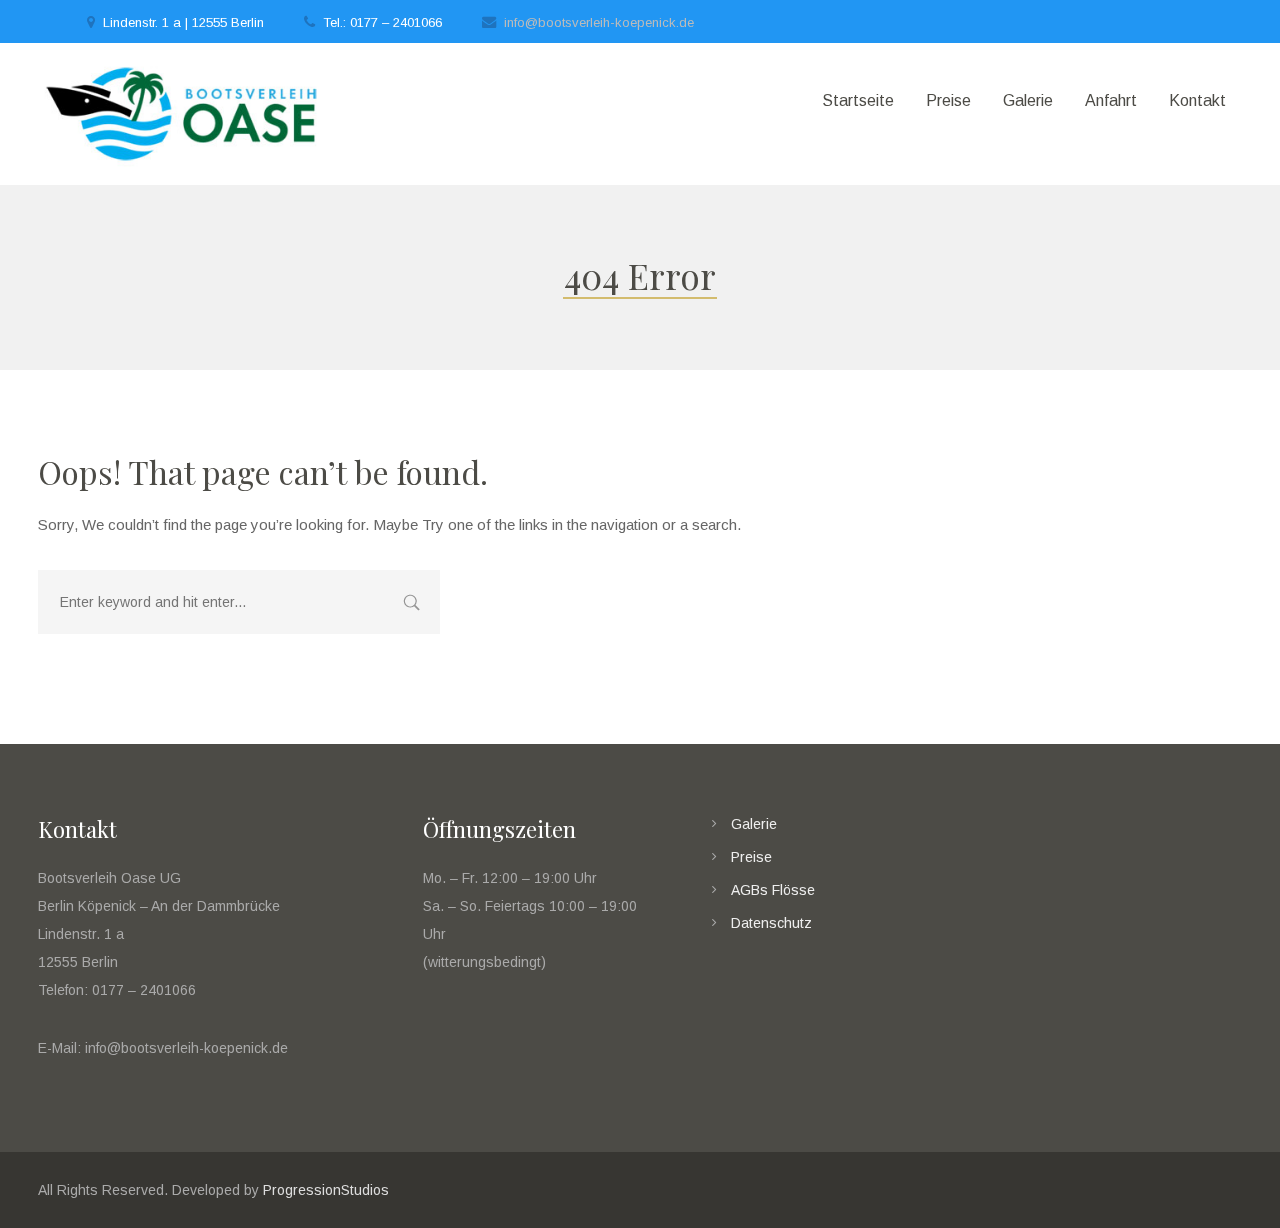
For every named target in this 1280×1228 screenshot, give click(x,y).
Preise (751, 857)
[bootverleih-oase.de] (183, 114)
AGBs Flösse (773, 890)
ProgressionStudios (326, 1190)
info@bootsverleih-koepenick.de (599, 22)
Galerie (754, 824)
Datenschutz (771, 923)
